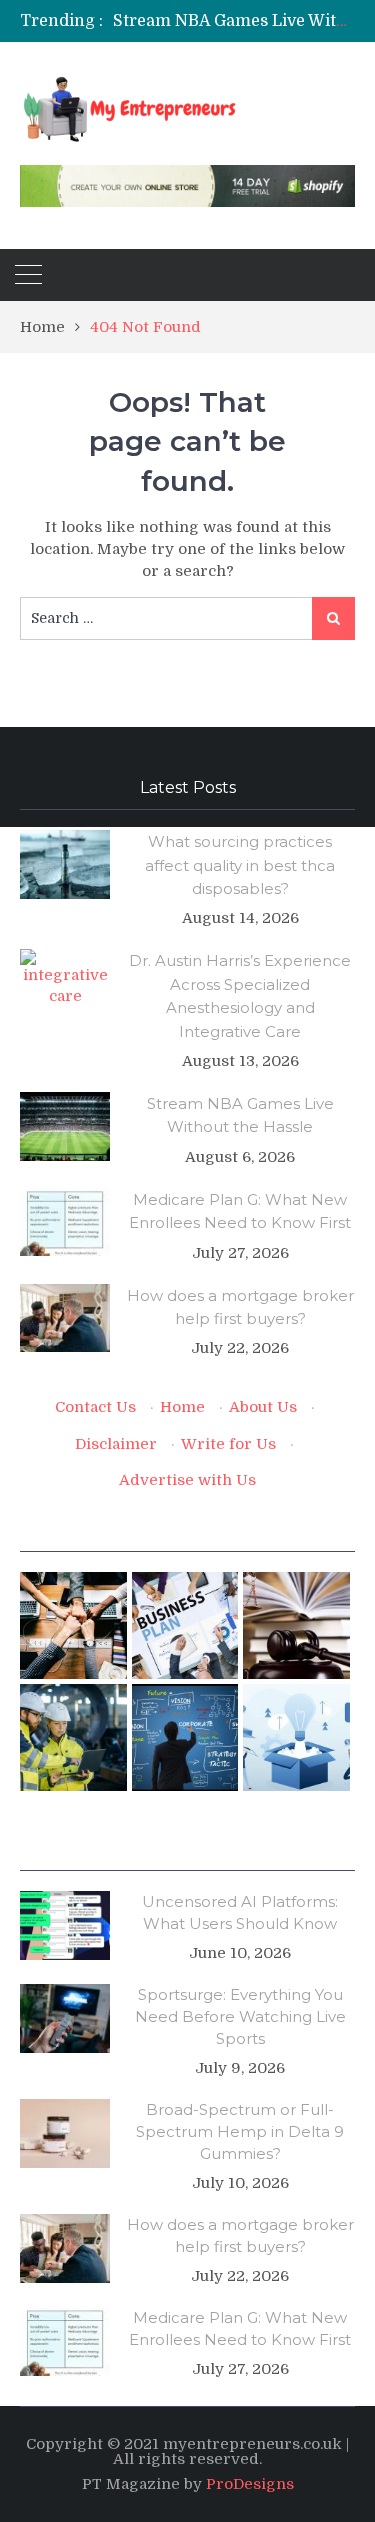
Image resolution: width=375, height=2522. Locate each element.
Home (182, 1407)
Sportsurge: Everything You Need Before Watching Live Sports (240, 2016)
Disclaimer (116, 1444)
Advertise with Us (187, 1480)
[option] (234, 21)
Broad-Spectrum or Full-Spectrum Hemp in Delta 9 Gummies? (240, 2131)
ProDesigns (250, 2484)
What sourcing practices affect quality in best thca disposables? (240, 865)
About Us (263, 1407)
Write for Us (228, 1444)
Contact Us (95, 1407)
